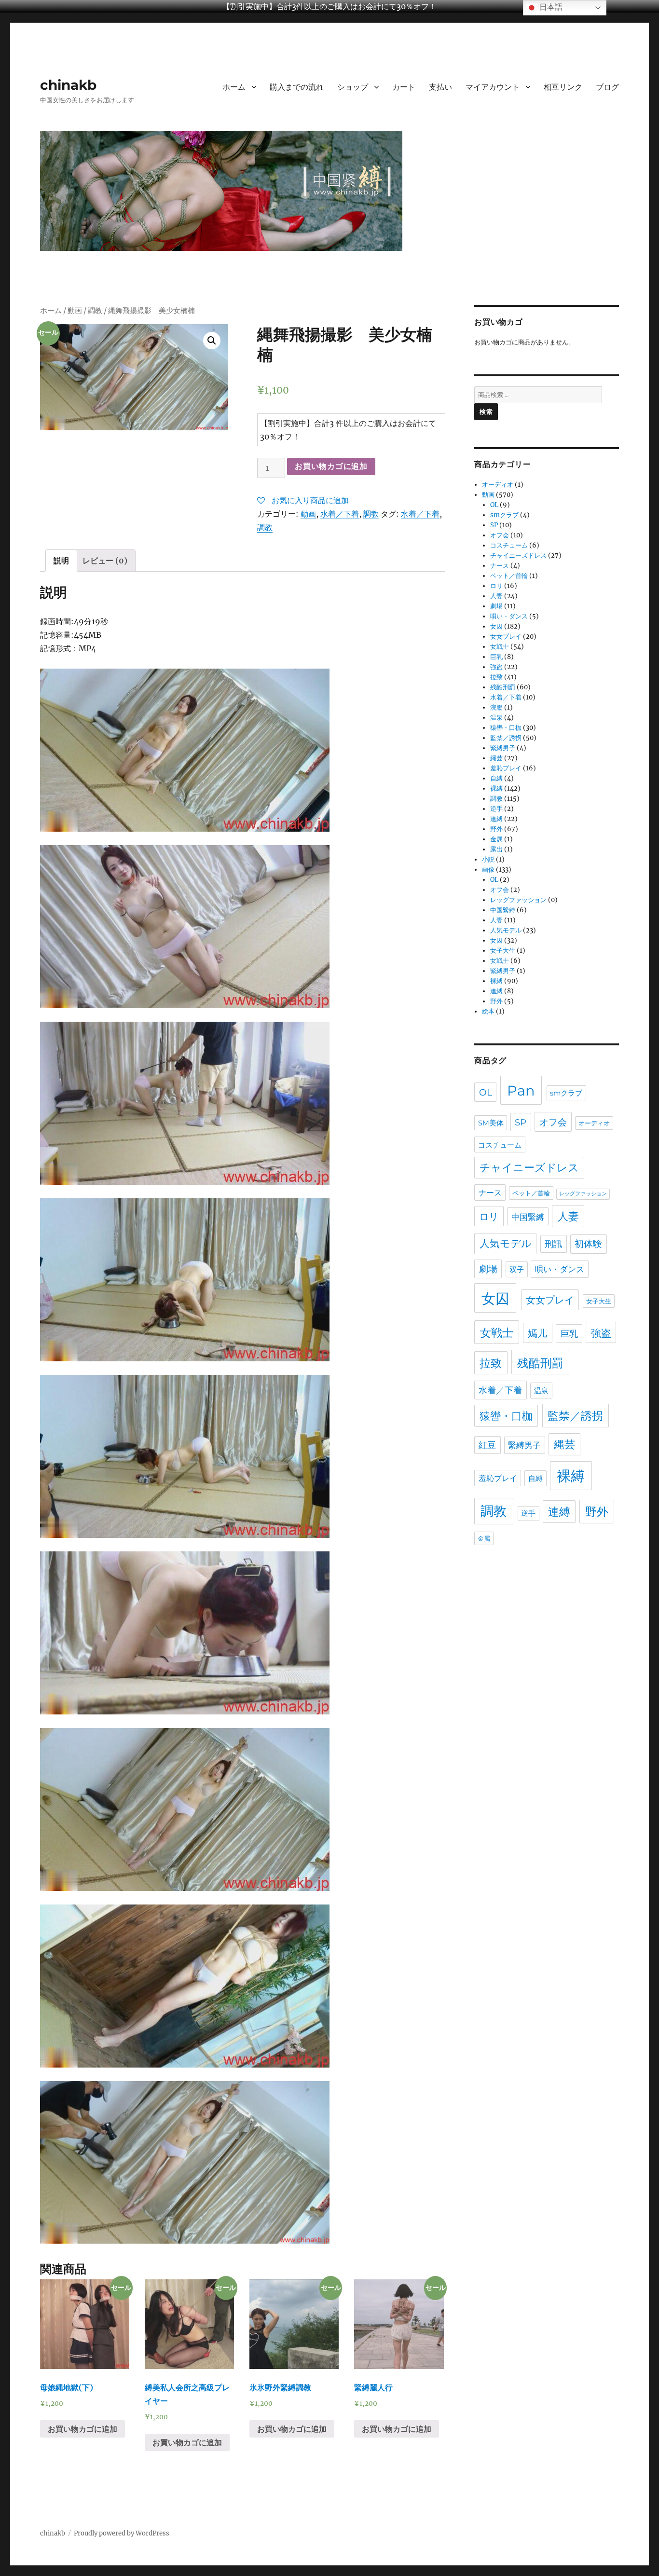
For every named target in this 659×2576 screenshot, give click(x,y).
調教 (95, 311)
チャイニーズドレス (518, 555)
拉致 (496, 677)
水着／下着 (340, 514)
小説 (488, 859)
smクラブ (504, 515)
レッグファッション (518, 900)
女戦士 (500, 647)
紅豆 (487, 1445)
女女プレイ (506, 637)
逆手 (496, 809)
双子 (517, 1269)
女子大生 (503, 951)
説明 (61, 561)
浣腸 (496, 707)
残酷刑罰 (503, 687)
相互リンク (563, 87)
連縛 (496, 819)
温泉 (496, 718)
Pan (521, 1090)
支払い (440, 87)
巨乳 (496, 657)
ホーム (234, 87)
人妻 (496, 596)
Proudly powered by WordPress (122, 2533)
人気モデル (506, 930)
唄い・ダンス (509, 616)
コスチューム (509, 545)
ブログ (607, 87)
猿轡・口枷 (506, 728)
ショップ (353, 87)
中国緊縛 (503, 910)
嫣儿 (537, 1333)
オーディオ (498, 485)
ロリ (496, 586)
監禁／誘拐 (506, 738)
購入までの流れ (297, 87)
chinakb (68, 85)
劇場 (496, 606)
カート (404, 87)
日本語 (550, 7)
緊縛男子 (503, 748)
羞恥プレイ (506, 768)
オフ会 (500, 535)
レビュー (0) (105, 561)
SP (494, 525)
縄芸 (496, 758)
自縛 (496, 778)
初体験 (588, 1244)
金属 (496, 839)
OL (494, 505)
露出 (496, 849)
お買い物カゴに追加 (331, 466)
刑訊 (553, 1244)
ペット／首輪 (509, 576)
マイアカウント (493, 87)
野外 (496, 829)
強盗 (496, 667)
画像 (488, 870)
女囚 (496, 626)
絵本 (488, 1011)
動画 (75, 311)
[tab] (61, 561)
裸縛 (496, 788)
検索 (486, 411)
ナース (500, 566)
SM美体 (491, 1123)
